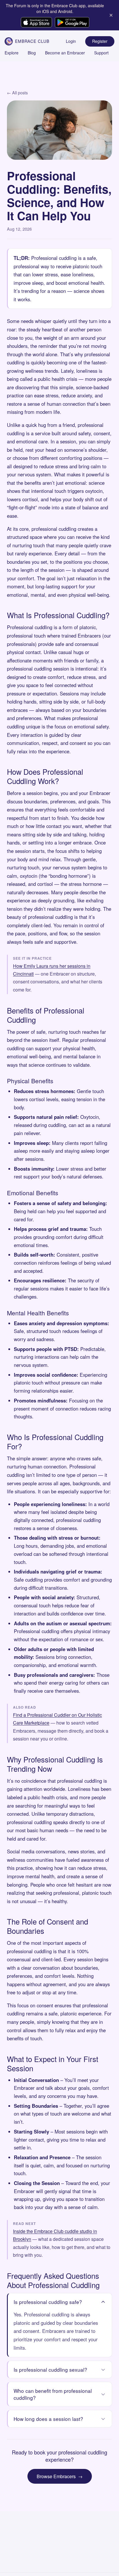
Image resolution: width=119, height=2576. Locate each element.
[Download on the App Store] (36, 22)
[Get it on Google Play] (72, 22)
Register (100, 41)
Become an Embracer (65, 53)
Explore (12, 53)
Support (101, 53)
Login (71, 41)
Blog (32, 53)
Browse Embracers (60, 2476)
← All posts (17, 92)
